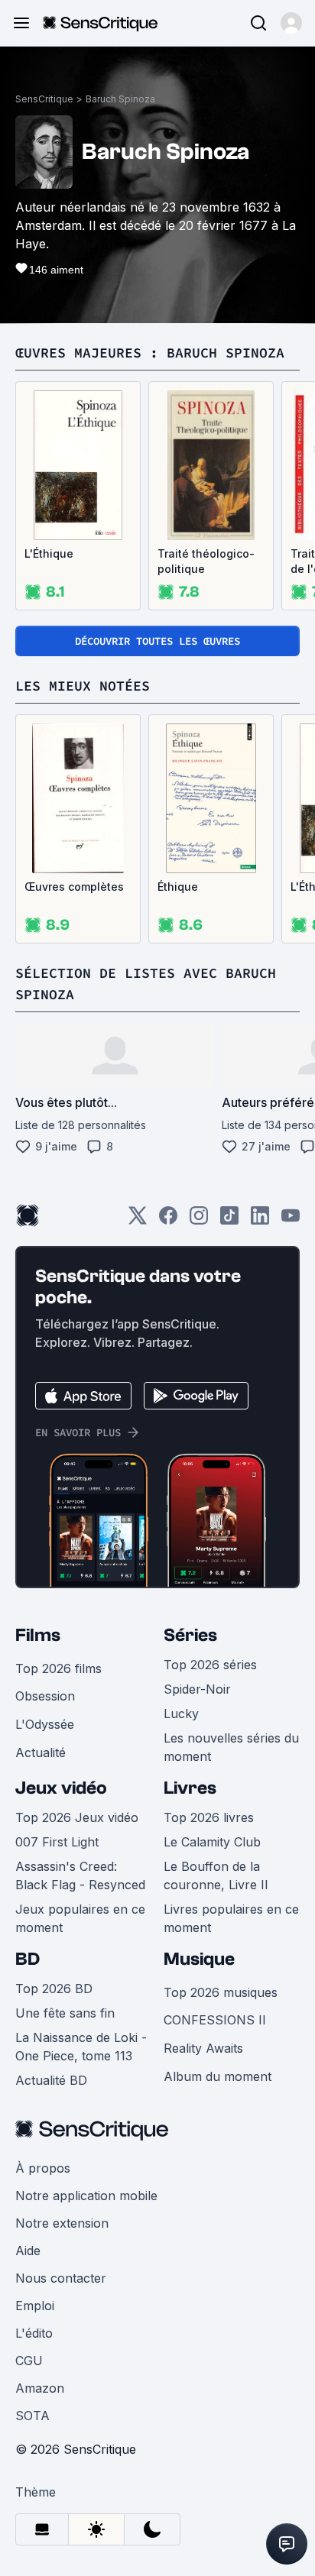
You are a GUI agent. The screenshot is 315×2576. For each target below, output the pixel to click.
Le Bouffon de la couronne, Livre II (216, 1875)
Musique (199, 1959)
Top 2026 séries (210, 1665)
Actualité (41, 1752)
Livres (190, 1788)
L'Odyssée (45, 1724)
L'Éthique (49, 553)
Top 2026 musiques (221, 1992)
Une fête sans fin (65, 2013)
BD (28, 1959)
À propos (43, 2168)
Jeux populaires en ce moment (80, 1918)
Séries (190, 1635)
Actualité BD (51, 2080)
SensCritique (44, 99)
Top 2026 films (58, 1668)
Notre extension (62, 2223)
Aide (28, 2251)
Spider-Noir (197, 1689)
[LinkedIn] (260, 1220)
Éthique (178, 887)
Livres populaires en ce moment (231, 1918)
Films (38, 1635)
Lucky (181, 1714)
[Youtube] (291, 1220)
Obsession (45, 1696)
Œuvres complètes (74, 887)
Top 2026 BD (54, 1989)
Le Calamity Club (212, 1842)
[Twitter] (138, 1220)
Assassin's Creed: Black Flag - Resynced (80, 1875)
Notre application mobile (86, 2196)
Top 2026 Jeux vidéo (77, 1817)
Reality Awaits (203, 2048)
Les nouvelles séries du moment (231, 1747)
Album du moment (218, 2076)
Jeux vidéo (61, 1788)
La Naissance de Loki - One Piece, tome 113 (81, 2047)
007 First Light (57, 1842)
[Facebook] (168, 1220)
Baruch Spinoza (120, 99)
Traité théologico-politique (206, 561)
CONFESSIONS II (215, 2020)
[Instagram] (199, 1220)
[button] (291, 23)
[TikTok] (229, 1220)
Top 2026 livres (209, 1817)
